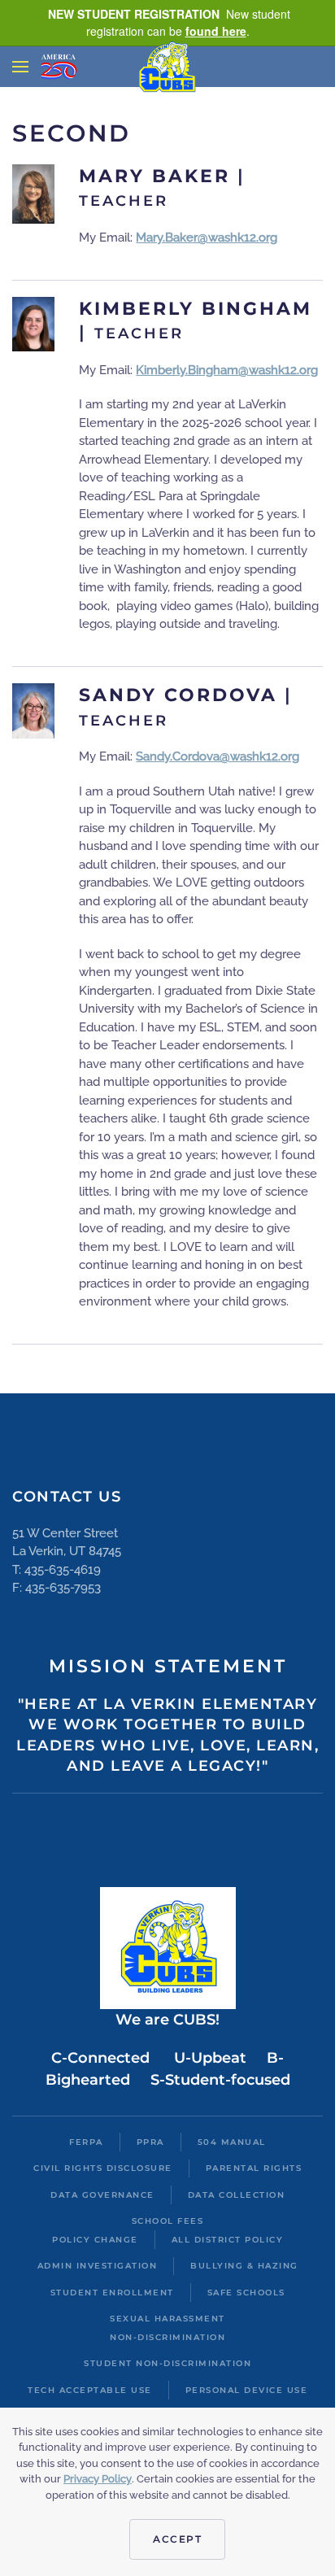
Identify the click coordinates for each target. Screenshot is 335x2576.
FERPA (86, 2142)
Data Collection (237, 2195)
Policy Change (95, 2240)
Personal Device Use (247, 2390)
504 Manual (232, 2142)
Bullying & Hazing (244, 2266)
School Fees (168, 2221)
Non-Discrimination (167, 2337)
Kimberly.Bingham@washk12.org (227, 370)
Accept (177, 2539)
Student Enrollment (112, 2293)
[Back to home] (168, 66)
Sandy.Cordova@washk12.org (218, 756)
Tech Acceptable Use (90, 2390)
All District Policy (228, 2240)
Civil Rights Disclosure (103, 2168)
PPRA (150, 2142)
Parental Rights (254, 2168)
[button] (20, 67)
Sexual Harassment (167, 2319)
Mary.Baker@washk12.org (207, 238)
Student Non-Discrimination (167, 2363)
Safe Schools (246, 2293)
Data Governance (102, 2195)
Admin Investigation (98, 2266)
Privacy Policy (98, 2479)
